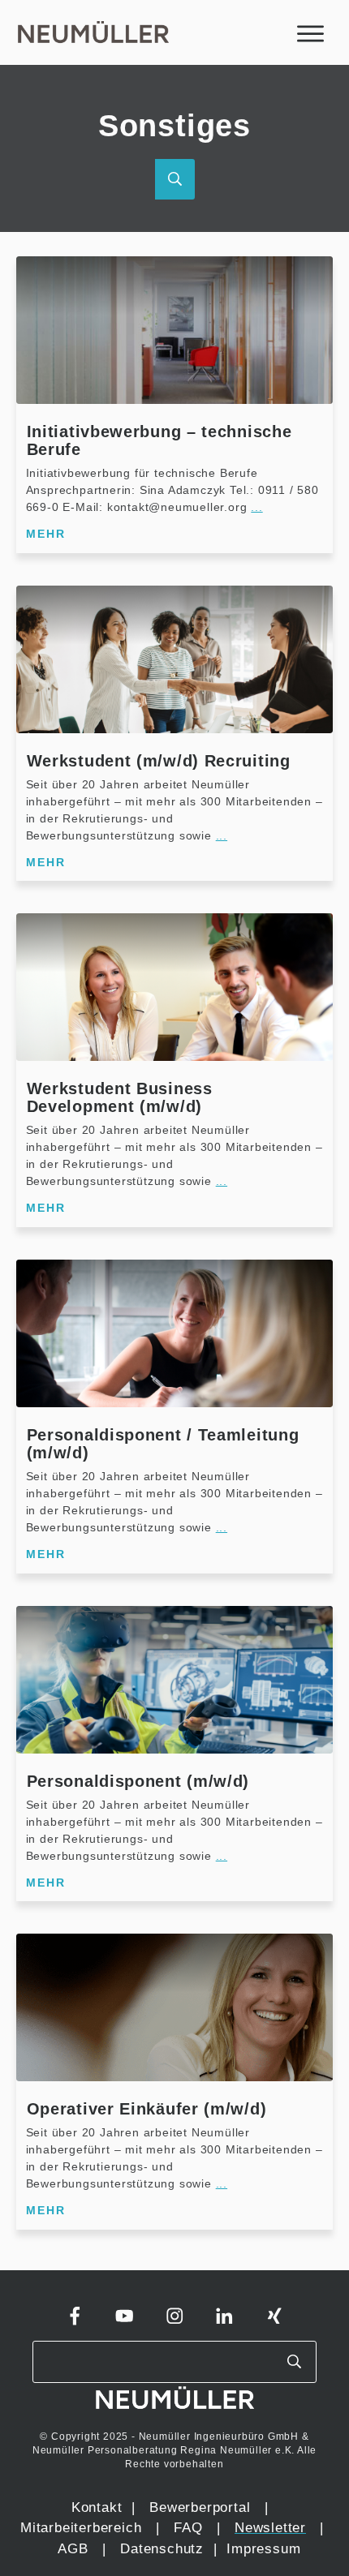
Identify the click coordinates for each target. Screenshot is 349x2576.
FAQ (188, 2528)
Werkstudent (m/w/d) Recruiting (159, 761)
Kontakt (97, 2507)
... (256, 507)
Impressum (263, 2549)
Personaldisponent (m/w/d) (138, 1781)
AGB (73, 2549)
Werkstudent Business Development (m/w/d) (120, 1097)
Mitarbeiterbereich (83, 2528)
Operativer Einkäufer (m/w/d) (147, 2109)
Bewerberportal (200, 2507)
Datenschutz (164, 2549)
